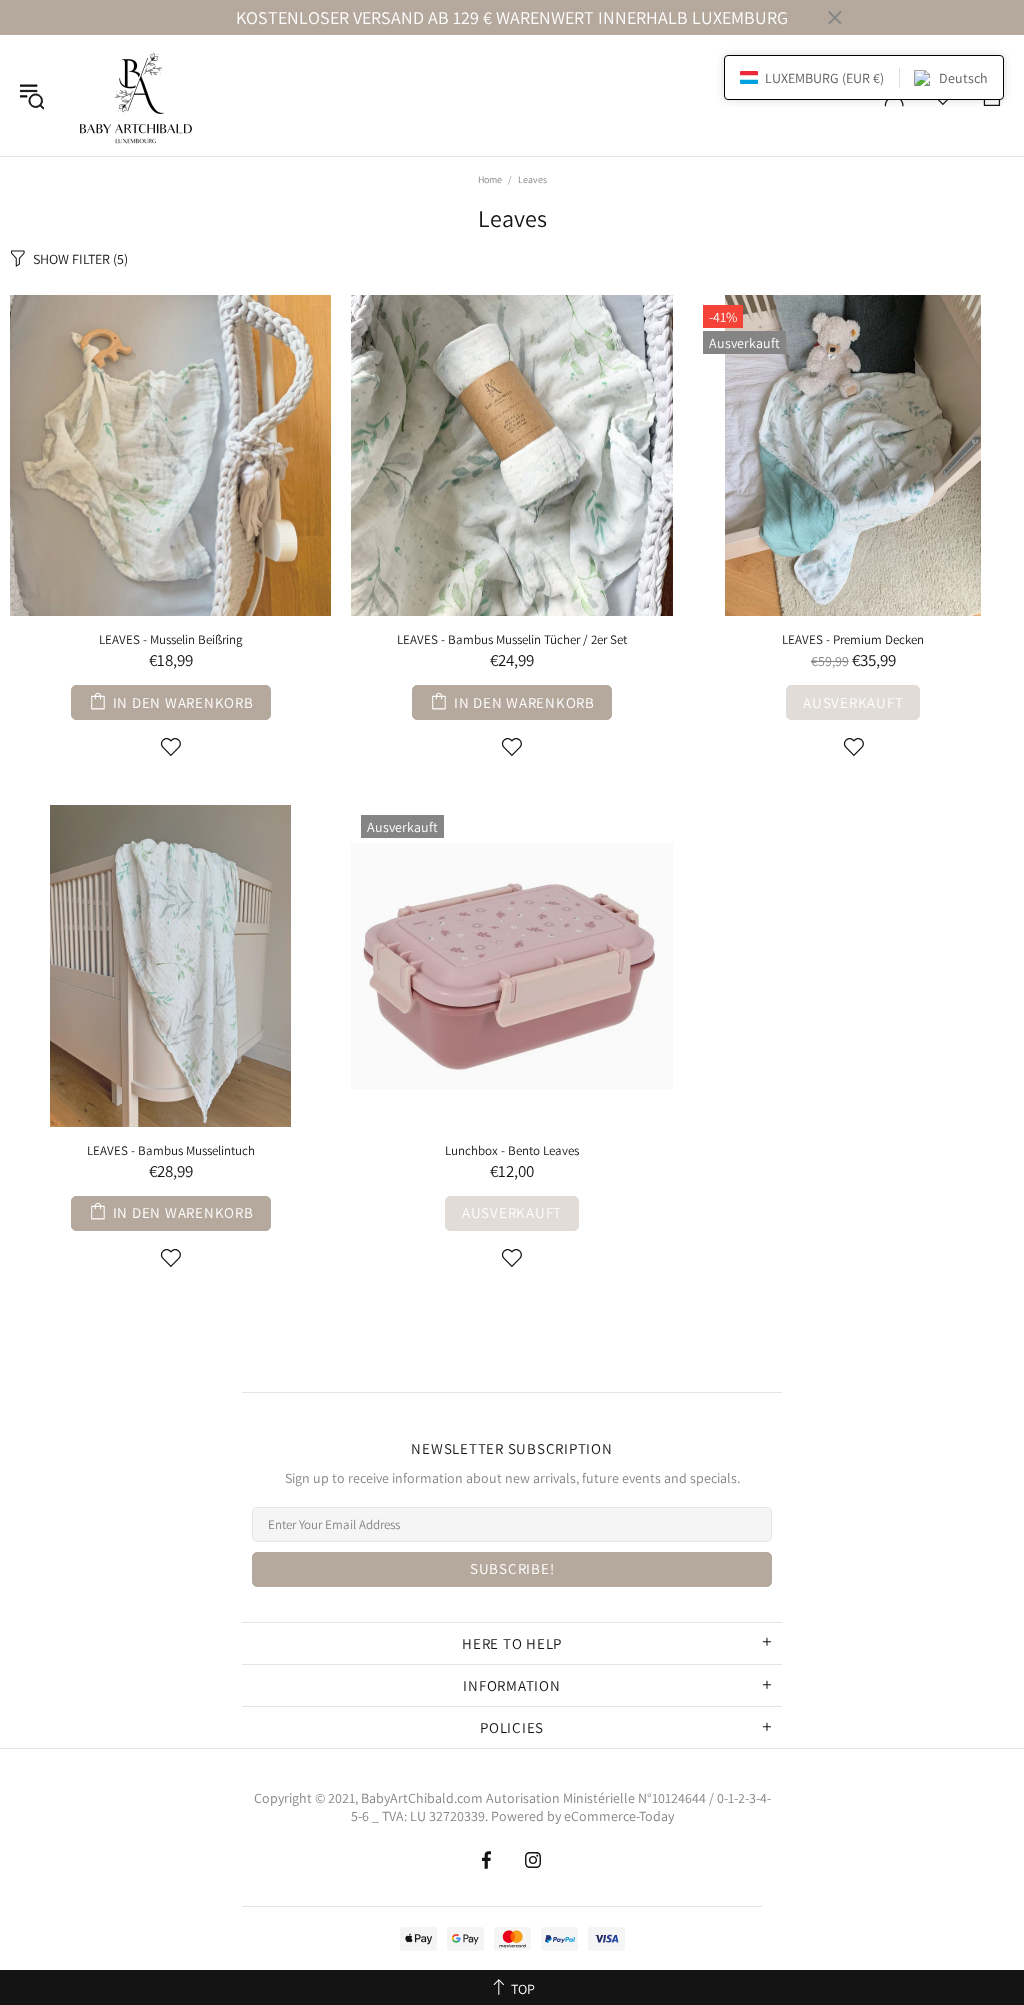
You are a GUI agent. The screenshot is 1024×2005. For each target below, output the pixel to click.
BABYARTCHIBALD (139, 95)
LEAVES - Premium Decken (853, 639)
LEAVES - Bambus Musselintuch (171, 1150)
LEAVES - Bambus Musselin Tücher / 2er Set (512, 639)
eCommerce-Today (619, 1816)
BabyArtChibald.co (416, 1798)
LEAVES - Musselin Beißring (171, 639)
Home (490, 179)
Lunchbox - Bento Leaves (512, 1150)
